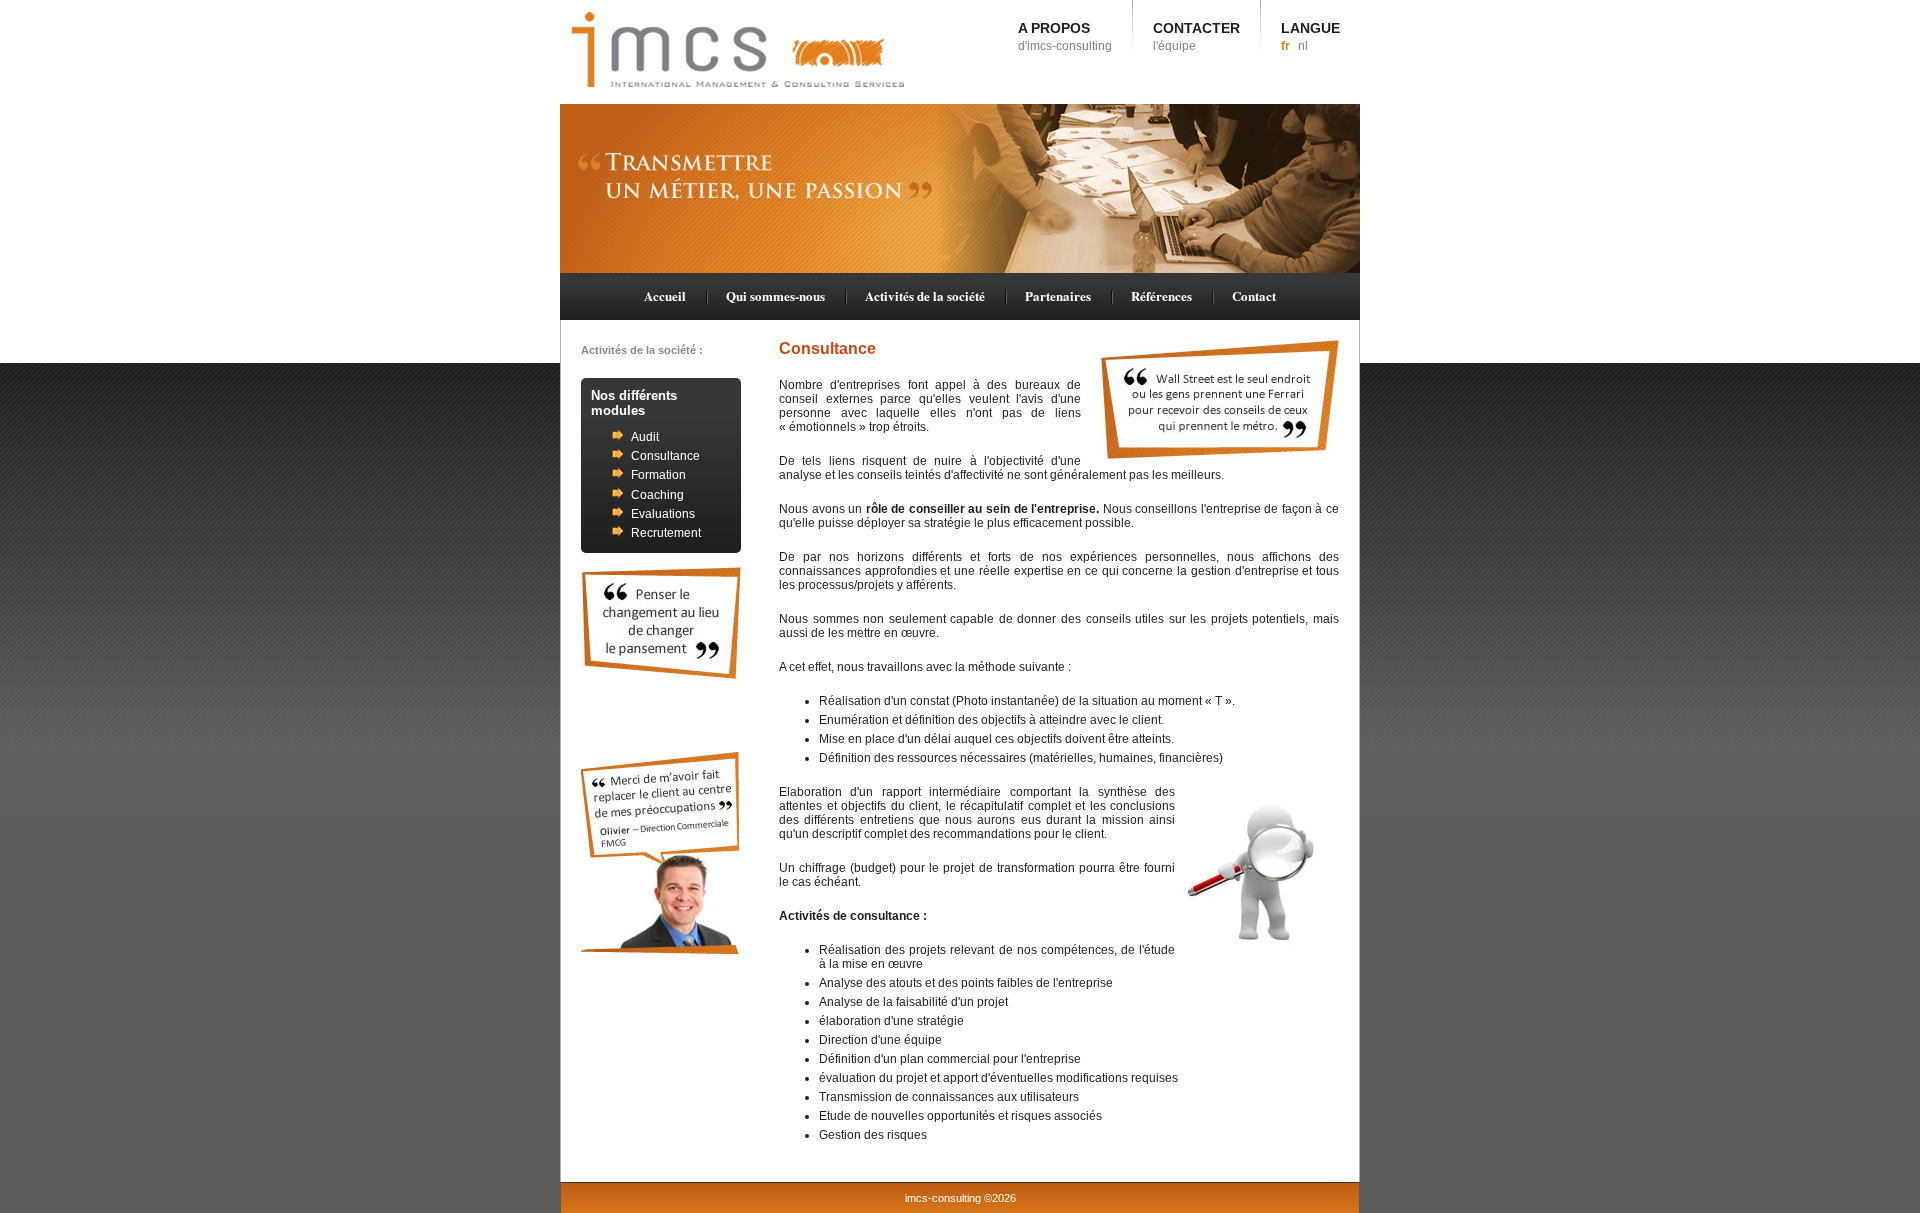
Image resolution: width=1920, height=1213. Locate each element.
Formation (658, 475)
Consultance (665, 456)
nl (1303, 46)
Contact (1254, 295)
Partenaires (1058, 295)
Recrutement (666, 533)
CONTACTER (1196, 36)
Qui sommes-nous (775, 295)
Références (1161, 295)
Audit (645, 437)
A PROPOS (1065, 36)
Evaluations (663, 514)
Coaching (657, 495)
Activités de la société (925, 295)
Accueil (665, 295)
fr (1285, 46)
